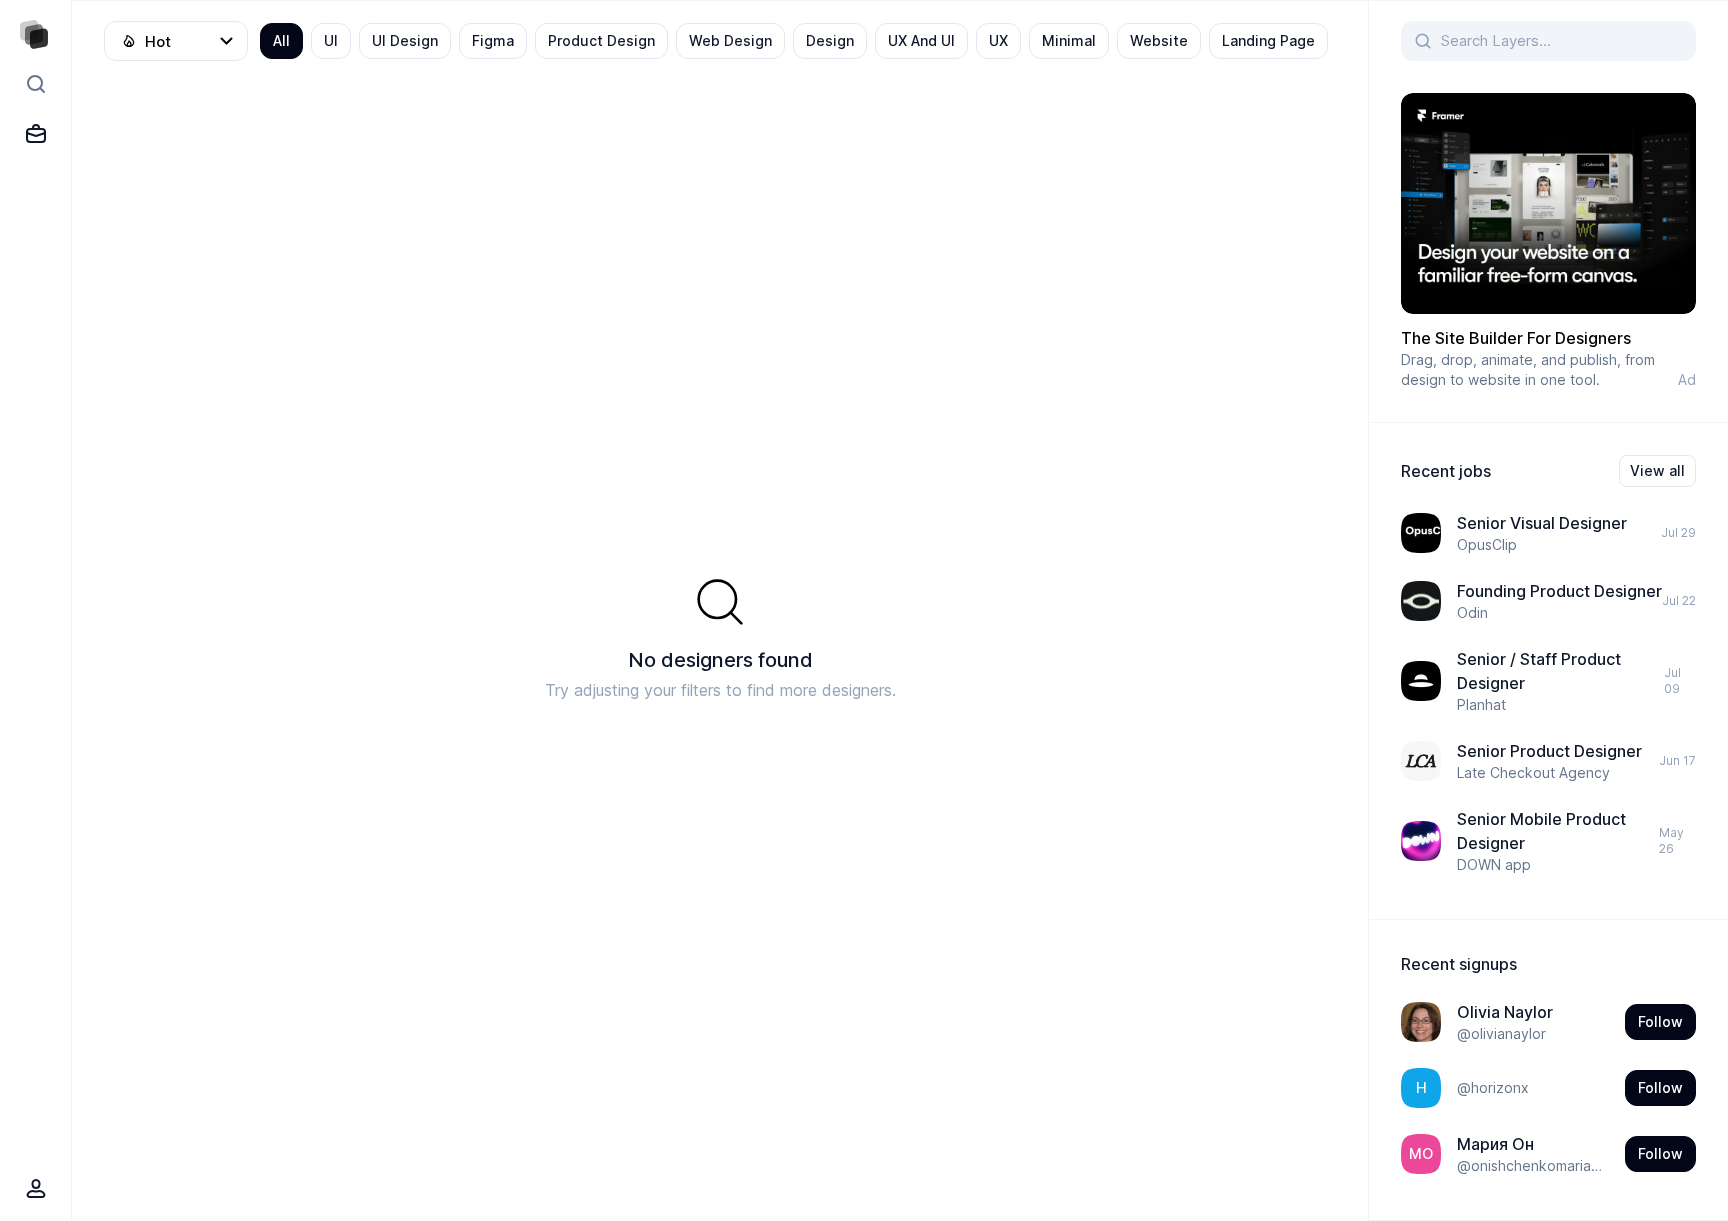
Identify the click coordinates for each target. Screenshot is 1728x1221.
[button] (1548, 241)
